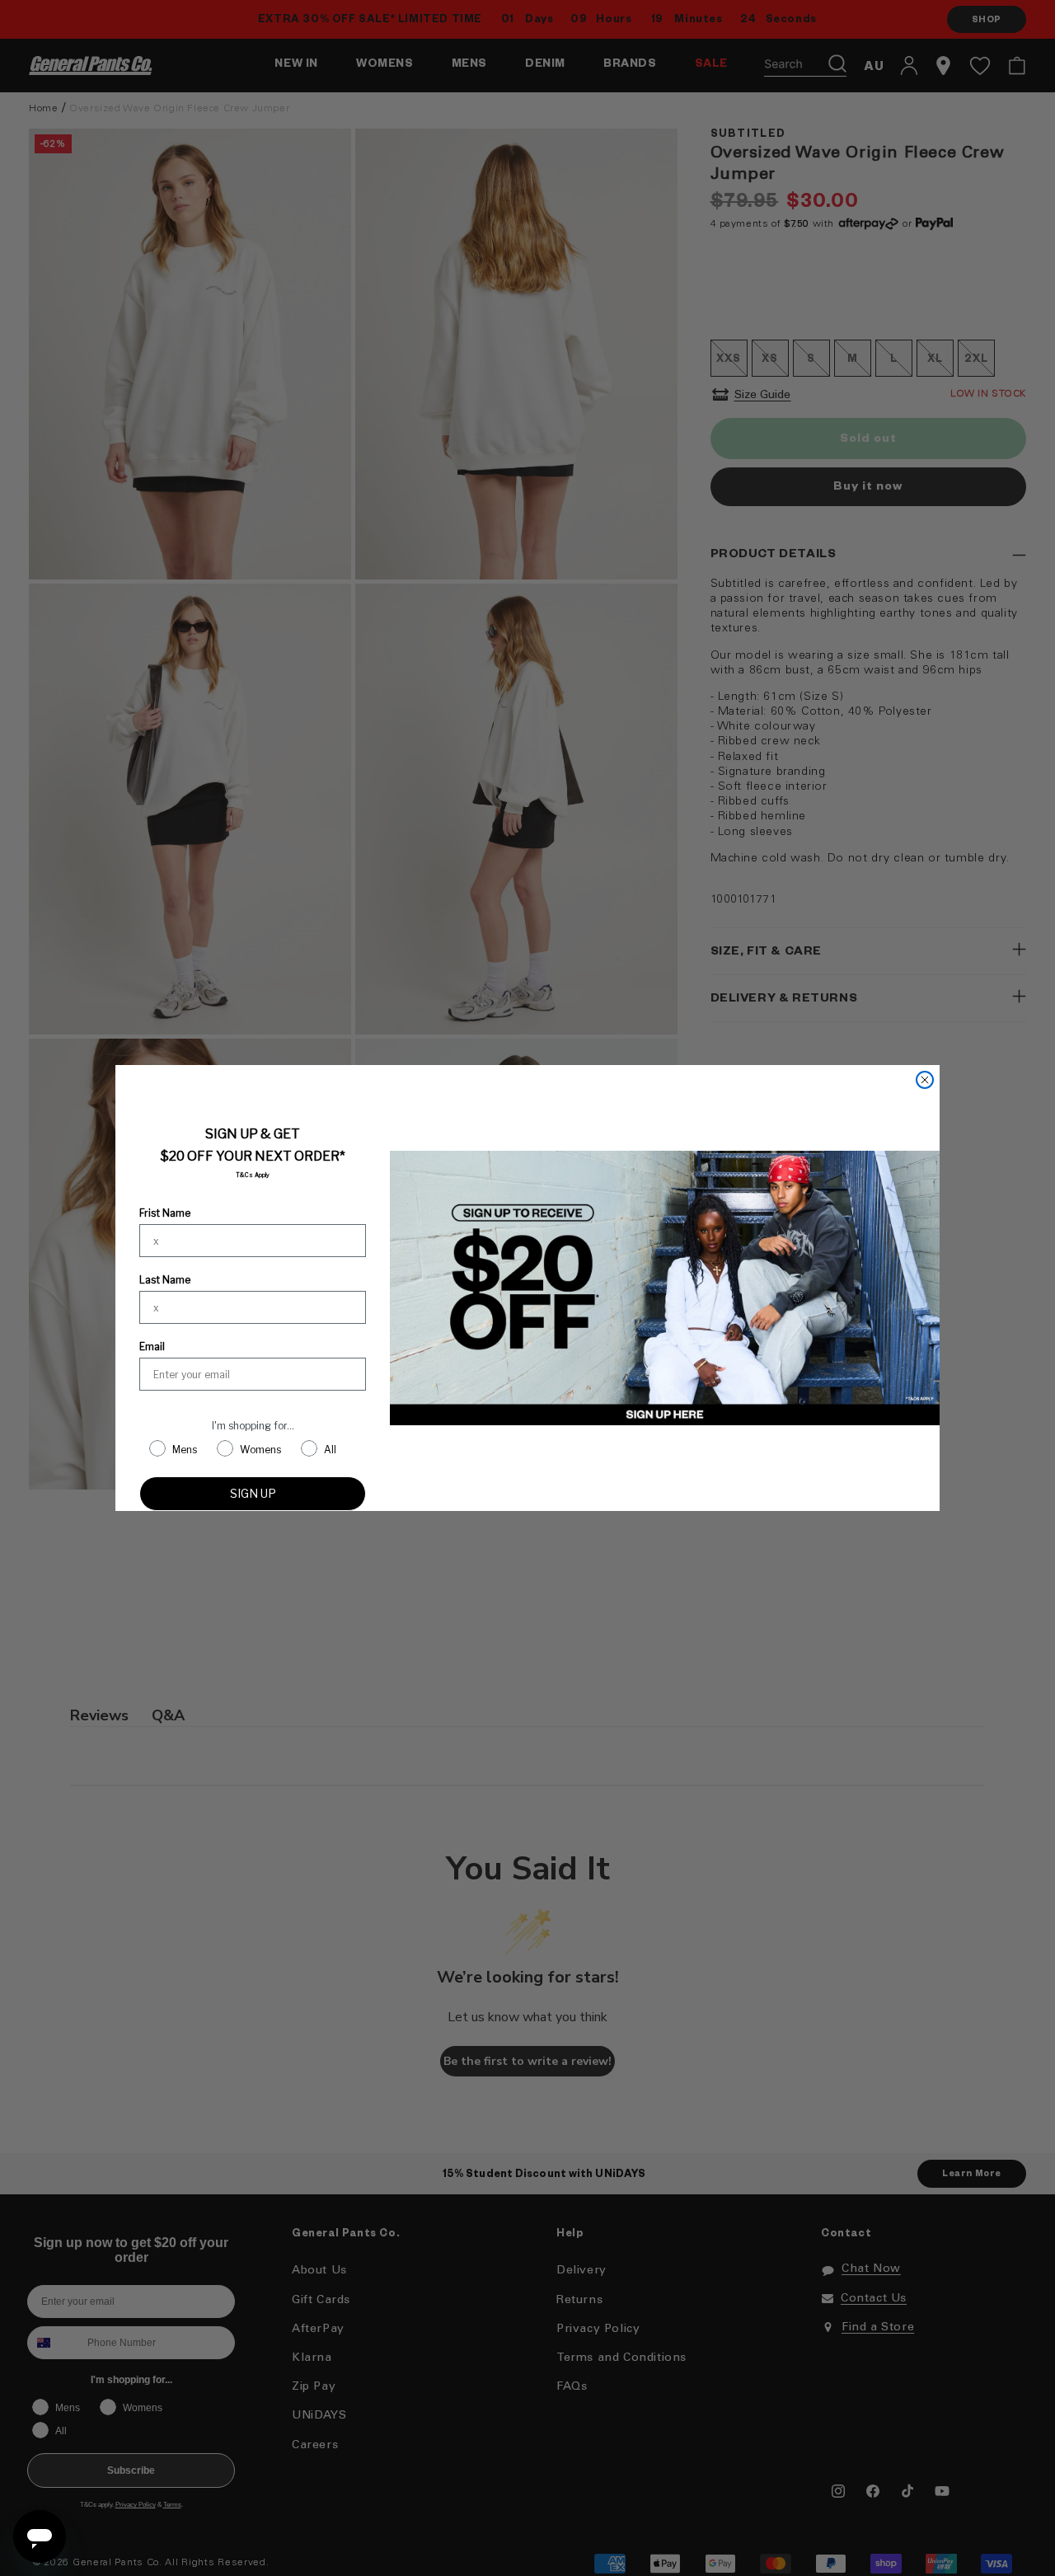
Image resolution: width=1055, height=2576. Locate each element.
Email (152, 1347)
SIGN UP (253, 1493)
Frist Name (165, 1213)
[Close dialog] (925, 1080)
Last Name (165, 1280)
